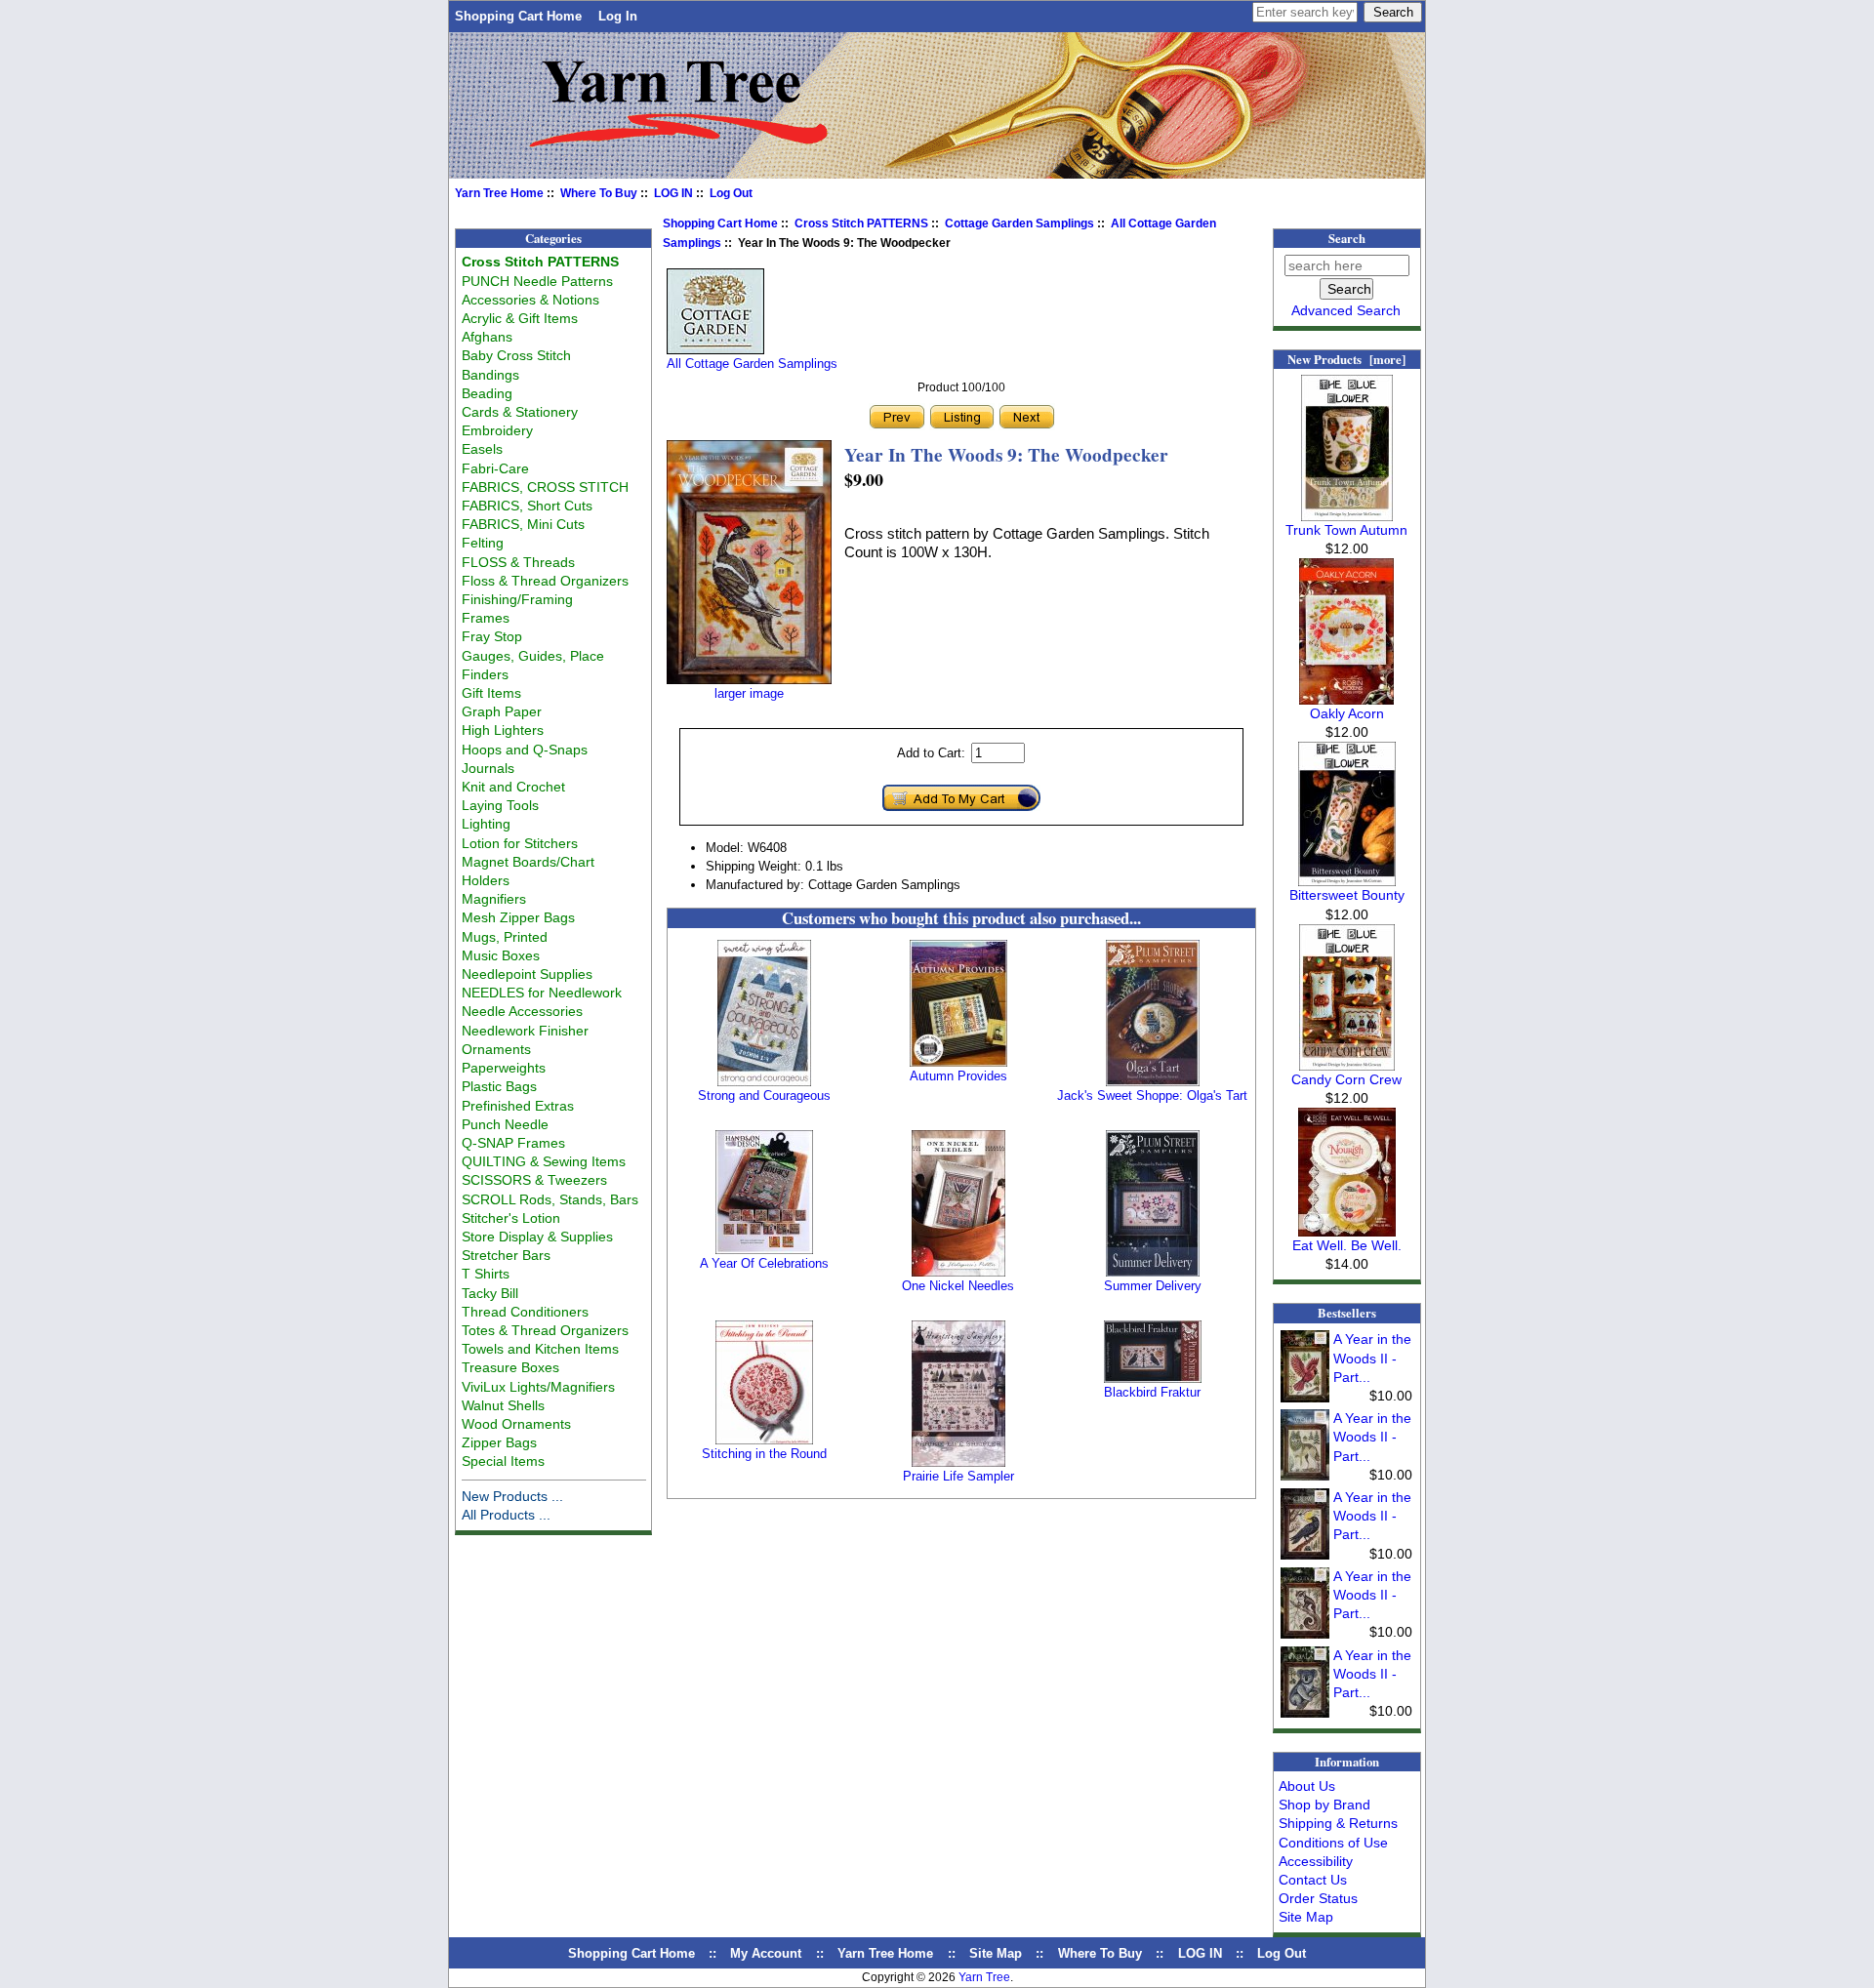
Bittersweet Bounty (1347, 895)
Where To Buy (599, 193)
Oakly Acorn (1347, 713)
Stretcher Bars (506, 1255)
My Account (766, 1953)
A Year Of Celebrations (764, 1263)
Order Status (1318, 1898)
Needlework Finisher (525, 1031)
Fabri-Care (495, 468)
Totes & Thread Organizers (545, 1330)
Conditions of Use (1333, 1843)
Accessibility (1316, 1861)
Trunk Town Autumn (1346, 530)
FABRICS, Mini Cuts (523, 524)
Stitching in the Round (764, 1454)
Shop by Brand (1324, 1805)
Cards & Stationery (520, 412)
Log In (618, 16)
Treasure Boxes (510, 1367)
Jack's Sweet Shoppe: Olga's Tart (1152, 1095)
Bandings (490, 375)
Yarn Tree (984, 1977)
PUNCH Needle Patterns (537, 281)
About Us (1307, 1786)
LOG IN (673, 193)
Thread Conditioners (525, 1312)
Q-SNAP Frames (513, 1143)
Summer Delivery (1153, 1286)
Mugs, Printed (505, 937)
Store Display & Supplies (537, 1237)
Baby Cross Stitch (516, 355)
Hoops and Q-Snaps (525, 750)
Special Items (503, 1461)
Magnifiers (494, 899)
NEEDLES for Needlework (542, 993)
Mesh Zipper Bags (518, 917)
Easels (482, 449)
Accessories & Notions (530, 300)
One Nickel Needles (958, 1286)
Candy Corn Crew (1346, 1079)
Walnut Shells (503, 1405)
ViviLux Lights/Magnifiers (538, 1387)
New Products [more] (1346, 359)
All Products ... (506, 1515)
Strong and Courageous (764, 1095)
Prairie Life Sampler (958, 1476)
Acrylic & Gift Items (520, 318)
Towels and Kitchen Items (540, 1349)
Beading (487, 393)
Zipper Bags (499, 1442)
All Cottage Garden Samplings (752, 364)
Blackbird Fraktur (1152, 1392)
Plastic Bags (499, 1086)
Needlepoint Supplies (527, 974)
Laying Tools (500, 805)
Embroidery (497, 430)
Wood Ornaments (516, 1424)
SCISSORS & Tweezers (534, 1180)
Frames (486, 618)
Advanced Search (1346, 310)
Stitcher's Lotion (511, 1218)
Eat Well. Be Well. (1347, 1245)
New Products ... (512, 1496)
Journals (488, 768)
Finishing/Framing (517, 599)
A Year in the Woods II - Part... (1372, 1358)
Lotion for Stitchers (520, 843)
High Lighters (503, 730)
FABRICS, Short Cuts (527, 506)
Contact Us (1313, 1880)
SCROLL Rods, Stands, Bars (550, 1199)
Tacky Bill (490, 1293)
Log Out (731, 193)
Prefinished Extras (518, 1106)
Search (1347, 238)
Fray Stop (492, 636)
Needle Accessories (522, 1011)
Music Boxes (501, 955)
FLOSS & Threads (518, 562)
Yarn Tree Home (499, 193)
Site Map (1306, 1917)
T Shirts (486, 1274)
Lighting (486, 824)
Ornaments (496, 1049)
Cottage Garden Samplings (1019, 223)
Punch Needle (505, 1124)
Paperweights (504, 1068)
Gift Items (491, 693)
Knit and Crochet (513, 787)
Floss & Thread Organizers (545, 581)
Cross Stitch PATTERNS (861, 223)
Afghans (487, 337)
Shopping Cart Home (518, 16)
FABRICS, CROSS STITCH (545, 487)
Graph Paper (502, 711)
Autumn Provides (958, 1076)
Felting (483, 543)
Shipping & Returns (1338, 1823)
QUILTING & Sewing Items (544, 1161)
